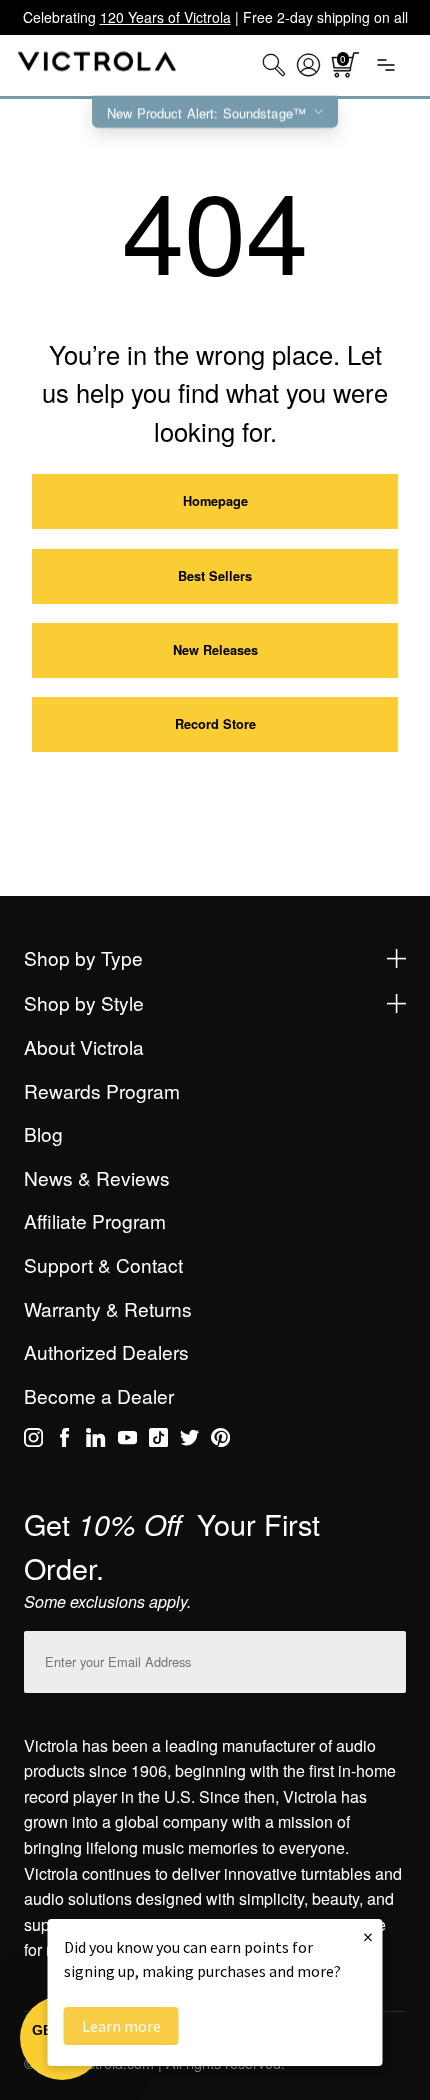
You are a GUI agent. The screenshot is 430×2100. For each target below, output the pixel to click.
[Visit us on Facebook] (64, 1441)
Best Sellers (215, 576)
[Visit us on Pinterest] (220, 1441)
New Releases (215, 650)
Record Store (215, 724)
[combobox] (274, 65)
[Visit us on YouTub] (127, 1441)
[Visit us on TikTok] (158, 1441)
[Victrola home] (97, 65)
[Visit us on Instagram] (33, 1441)
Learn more (121, 2026)
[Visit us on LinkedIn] (95, 1441)
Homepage (215, 501)
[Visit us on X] (189, 1441)
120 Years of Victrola (165, 17)
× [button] (368, 1936)
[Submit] (386, 1657)
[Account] (308, 65)
